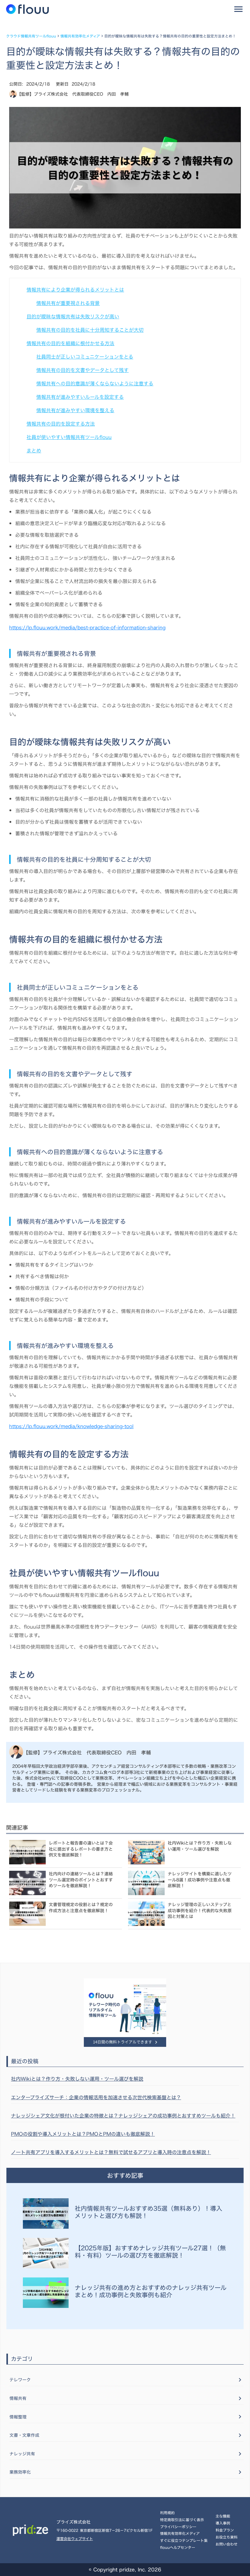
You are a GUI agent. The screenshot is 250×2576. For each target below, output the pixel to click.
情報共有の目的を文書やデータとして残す (82, 370)
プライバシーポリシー (178, 2527)
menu (238, 9)
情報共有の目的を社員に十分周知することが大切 (90, 330)
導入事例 (223, 2523)
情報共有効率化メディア (80, 36)
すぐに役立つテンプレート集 (184, 2540)
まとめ (34, 451)
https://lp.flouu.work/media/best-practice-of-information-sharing (87, 628)
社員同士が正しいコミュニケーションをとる (85, 357)
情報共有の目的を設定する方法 (61, 424)
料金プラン (225, 2530)
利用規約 (167, 2513)
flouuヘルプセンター (178, 2547)
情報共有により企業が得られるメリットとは (75, 290)
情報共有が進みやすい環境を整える (75, 410)
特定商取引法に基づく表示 (182, 2520)
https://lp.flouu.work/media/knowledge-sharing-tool (71, 1426)
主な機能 (223, 2516)
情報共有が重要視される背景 (68, 303)
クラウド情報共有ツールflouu (31, 36)
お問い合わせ (227, 2544)
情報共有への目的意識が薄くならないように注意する (95, 384)
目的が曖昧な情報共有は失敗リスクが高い (73, 317)
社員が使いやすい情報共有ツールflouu (69, 437)
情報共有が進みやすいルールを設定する (80, 397)
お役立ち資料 (227, 2537)
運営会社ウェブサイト (75, 2539)
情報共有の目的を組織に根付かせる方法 (70, 343)
